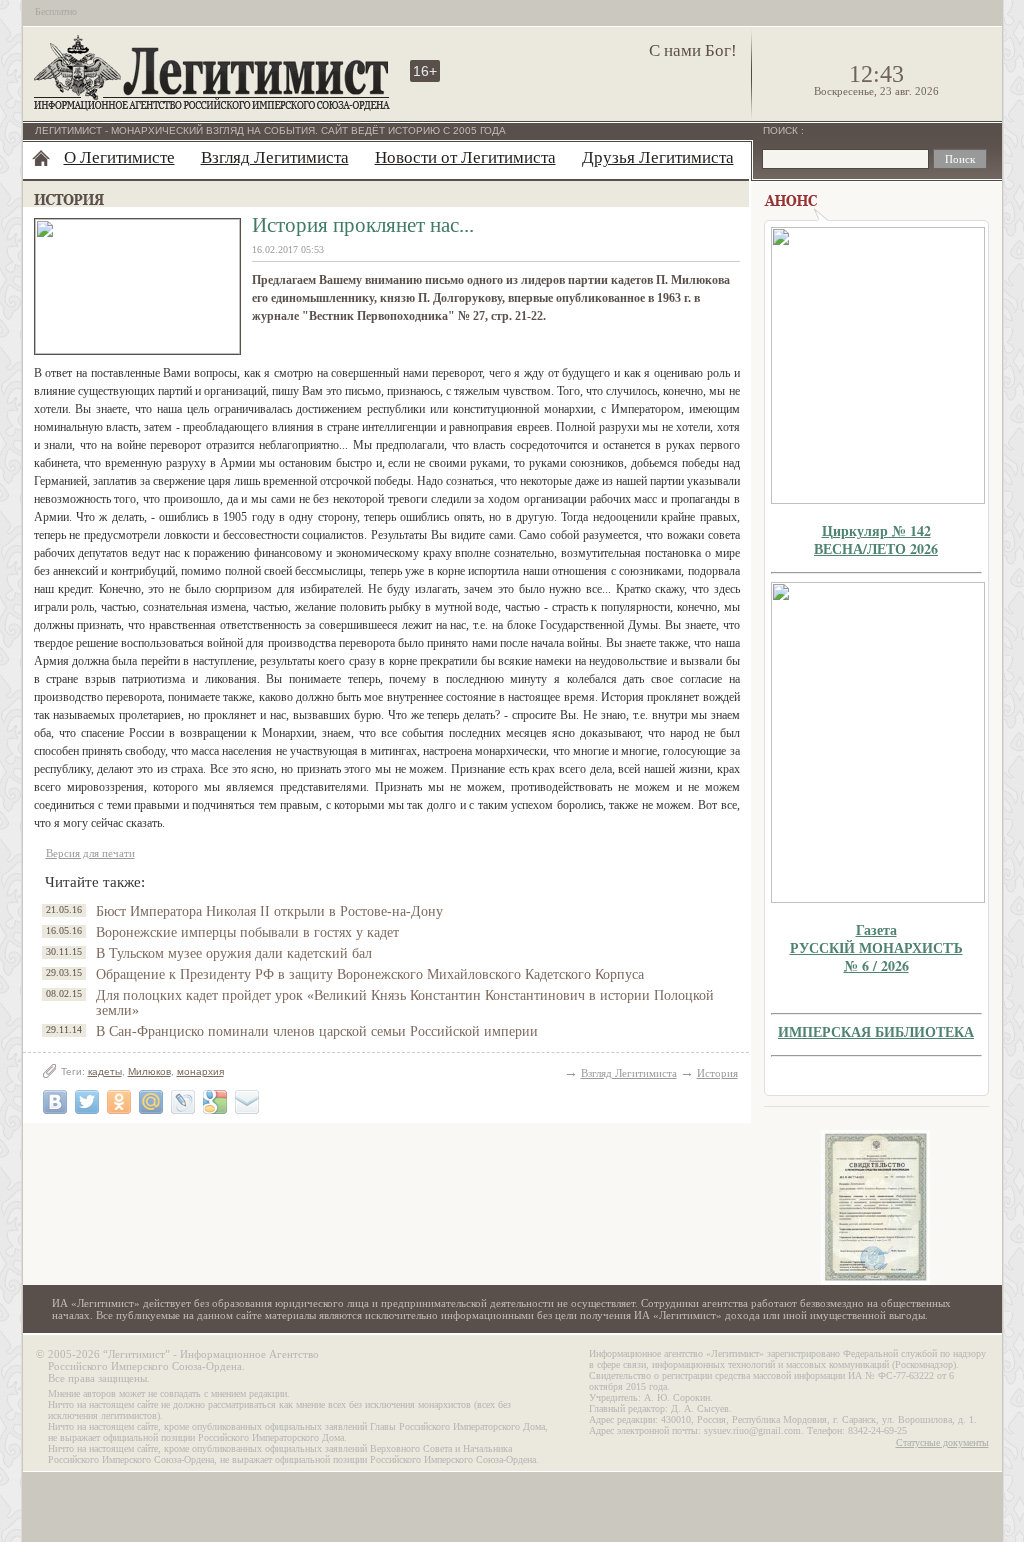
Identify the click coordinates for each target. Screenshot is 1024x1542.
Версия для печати (90, 853)
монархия (200, 1071)
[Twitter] (87, 1102)
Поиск (782, 130)
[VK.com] (55, 1102)
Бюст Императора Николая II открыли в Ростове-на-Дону (269, 911)
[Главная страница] (41, 158)
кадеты (105, 1071)
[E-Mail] (247, 1102)
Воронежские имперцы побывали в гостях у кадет (247, 932)
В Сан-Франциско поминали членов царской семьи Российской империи (317, 1031)
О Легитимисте (119, 157)
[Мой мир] (151, 1102)
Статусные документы (942, 1442)
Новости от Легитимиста (465, 157)
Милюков (149, 1071)
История (717, 1073)
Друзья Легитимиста (658, 157)
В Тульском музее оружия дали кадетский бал (234, 953)
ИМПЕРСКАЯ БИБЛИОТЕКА (876, 1031)
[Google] (215, 1102)
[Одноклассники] (119, 1102)
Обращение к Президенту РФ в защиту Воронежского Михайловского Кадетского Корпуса (370, 974)
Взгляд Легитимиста (275, 157)
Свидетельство (876, 1207)
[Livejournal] (183, 1102)
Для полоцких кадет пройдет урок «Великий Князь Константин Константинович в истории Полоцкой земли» (405, 1003)
